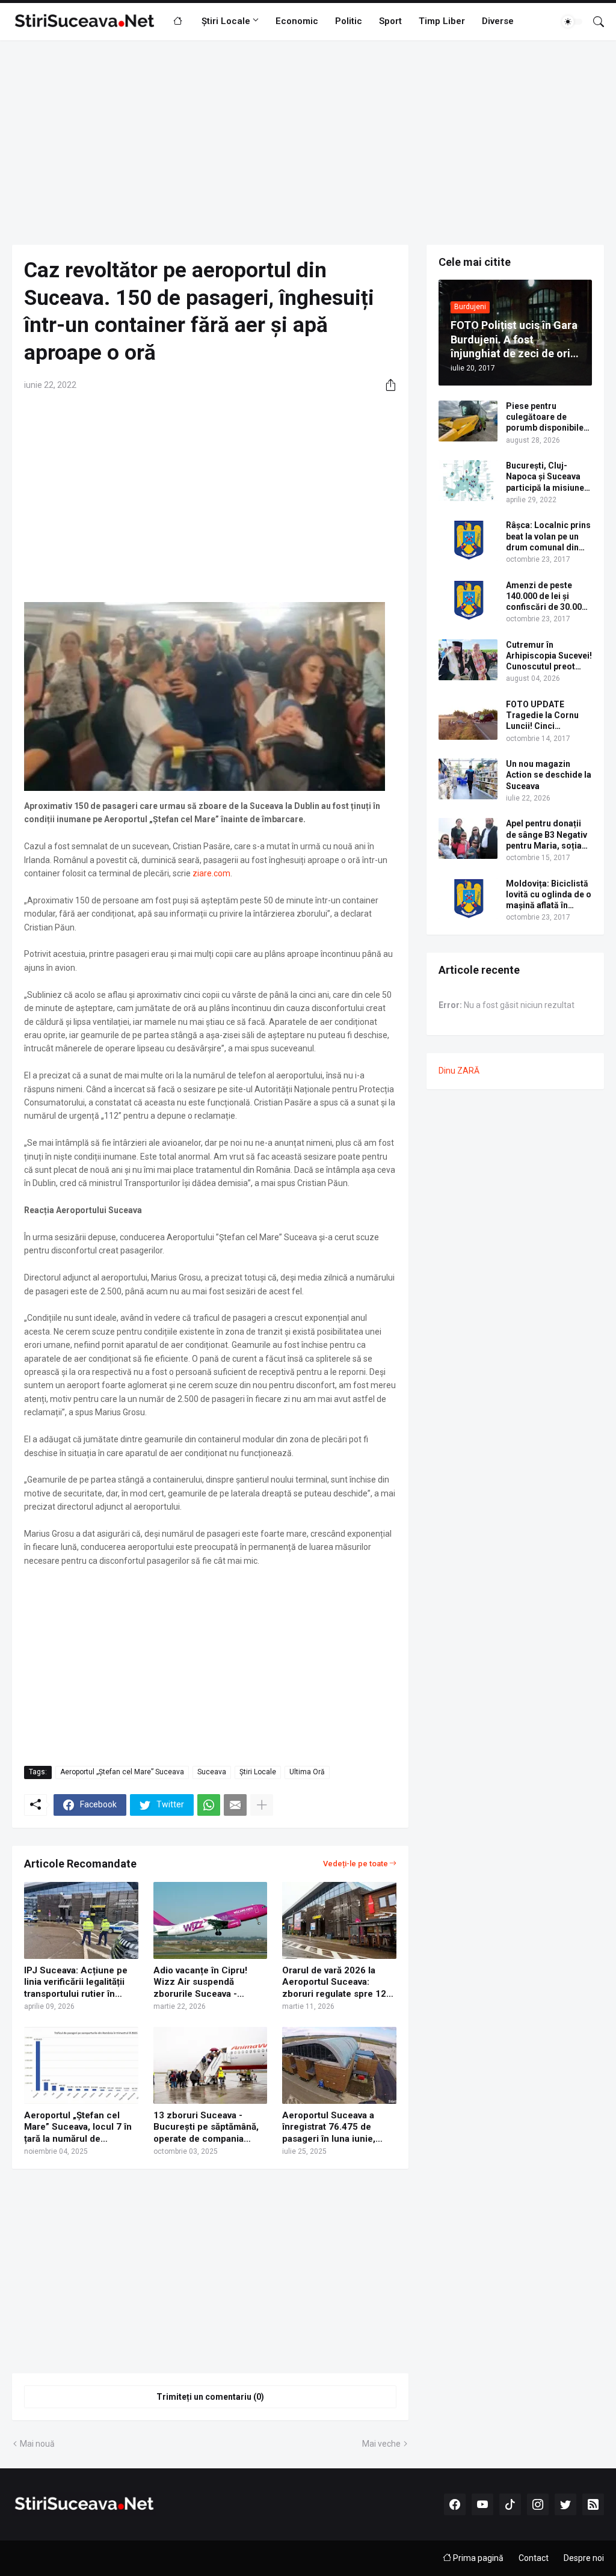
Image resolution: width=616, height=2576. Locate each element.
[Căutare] (594, 22)
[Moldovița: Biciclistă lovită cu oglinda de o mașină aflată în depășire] (468, 899)
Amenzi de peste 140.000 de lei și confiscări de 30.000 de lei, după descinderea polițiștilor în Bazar (546, 597)
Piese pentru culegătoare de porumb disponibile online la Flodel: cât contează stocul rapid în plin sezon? (545, 417)
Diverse (498, 21)
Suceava (212, 1772)
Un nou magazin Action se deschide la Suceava (549, 775)
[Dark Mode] (572, 22)
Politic (349, 21)
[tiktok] (510, 2504)
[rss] (593, 2504)
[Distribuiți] (386, 385)
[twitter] (565, 2504)
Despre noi (584, 2558)
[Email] (235, 1805)
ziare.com (211, 873)
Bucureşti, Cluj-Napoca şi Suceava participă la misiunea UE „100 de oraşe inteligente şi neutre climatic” (547, 477)
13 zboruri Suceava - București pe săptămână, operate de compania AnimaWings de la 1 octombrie (206, 2128)
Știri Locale (226, 21)
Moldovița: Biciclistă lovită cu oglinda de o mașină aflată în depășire (549, 895)
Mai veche (381, 2444)
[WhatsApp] (209, 1805)
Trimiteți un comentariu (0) (210, 2397)
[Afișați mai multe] (262, 1805)
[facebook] (455, 2504)
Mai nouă (37, 2444)
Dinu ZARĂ (459, 1071)
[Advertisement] (308, 143)
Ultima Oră (307, 1772)
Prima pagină (477, 2558)
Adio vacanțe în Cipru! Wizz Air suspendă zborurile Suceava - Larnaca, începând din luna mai (201, 1983)
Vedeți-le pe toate (356, 1864)
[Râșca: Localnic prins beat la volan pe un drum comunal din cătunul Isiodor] (468, 540)
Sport (390, 21)
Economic (297, 21)
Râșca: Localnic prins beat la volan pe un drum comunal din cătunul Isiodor (548, 536)
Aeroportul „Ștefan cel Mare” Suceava (122, 1772)
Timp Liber (442, 21)
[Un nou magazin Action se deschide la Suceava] (468, 779)
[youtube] (482, 2504)
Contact (534, 2558)
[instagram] (538, 2504)
